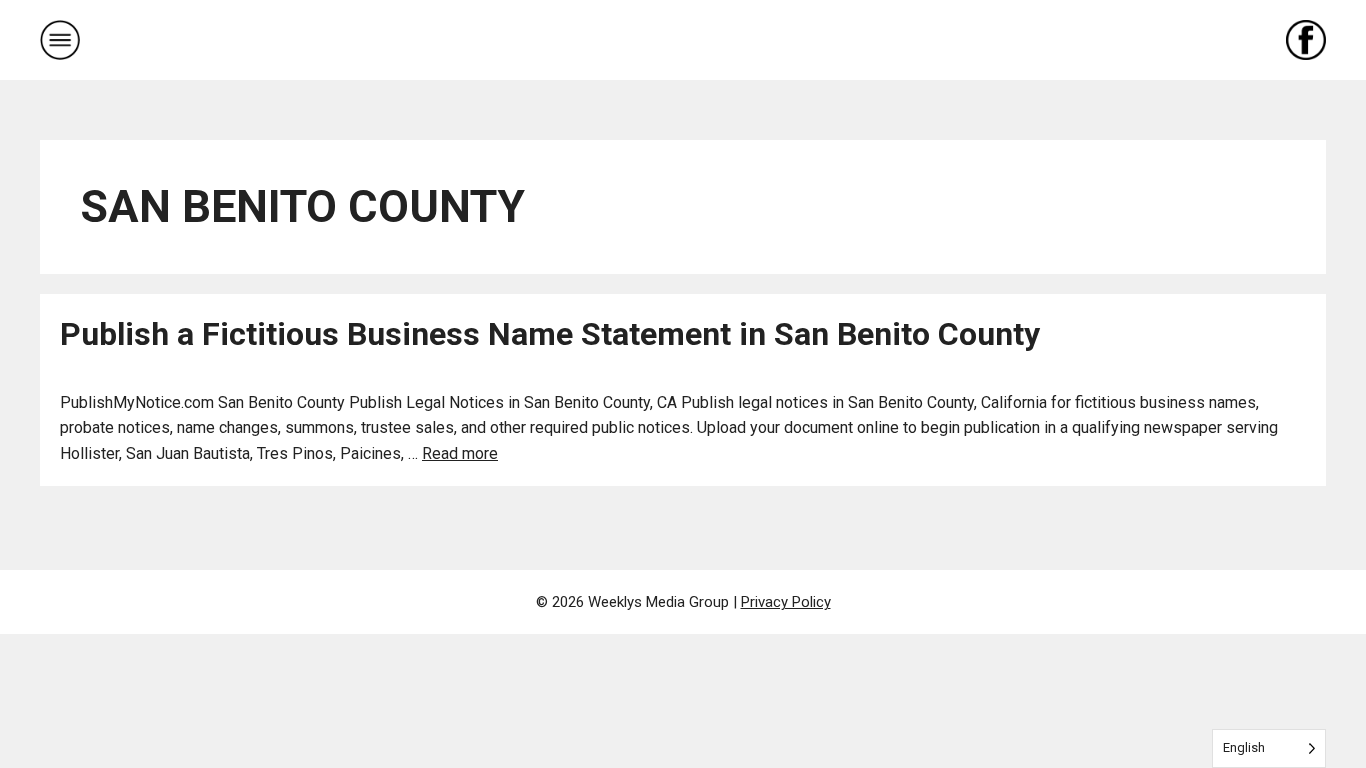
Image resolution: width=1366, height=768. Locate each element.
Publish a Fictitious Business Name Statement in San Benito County (550, 334)
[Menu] (60, 40)
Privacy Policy (786, 602)
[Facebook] (1306, 40)
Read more (460, 453)
